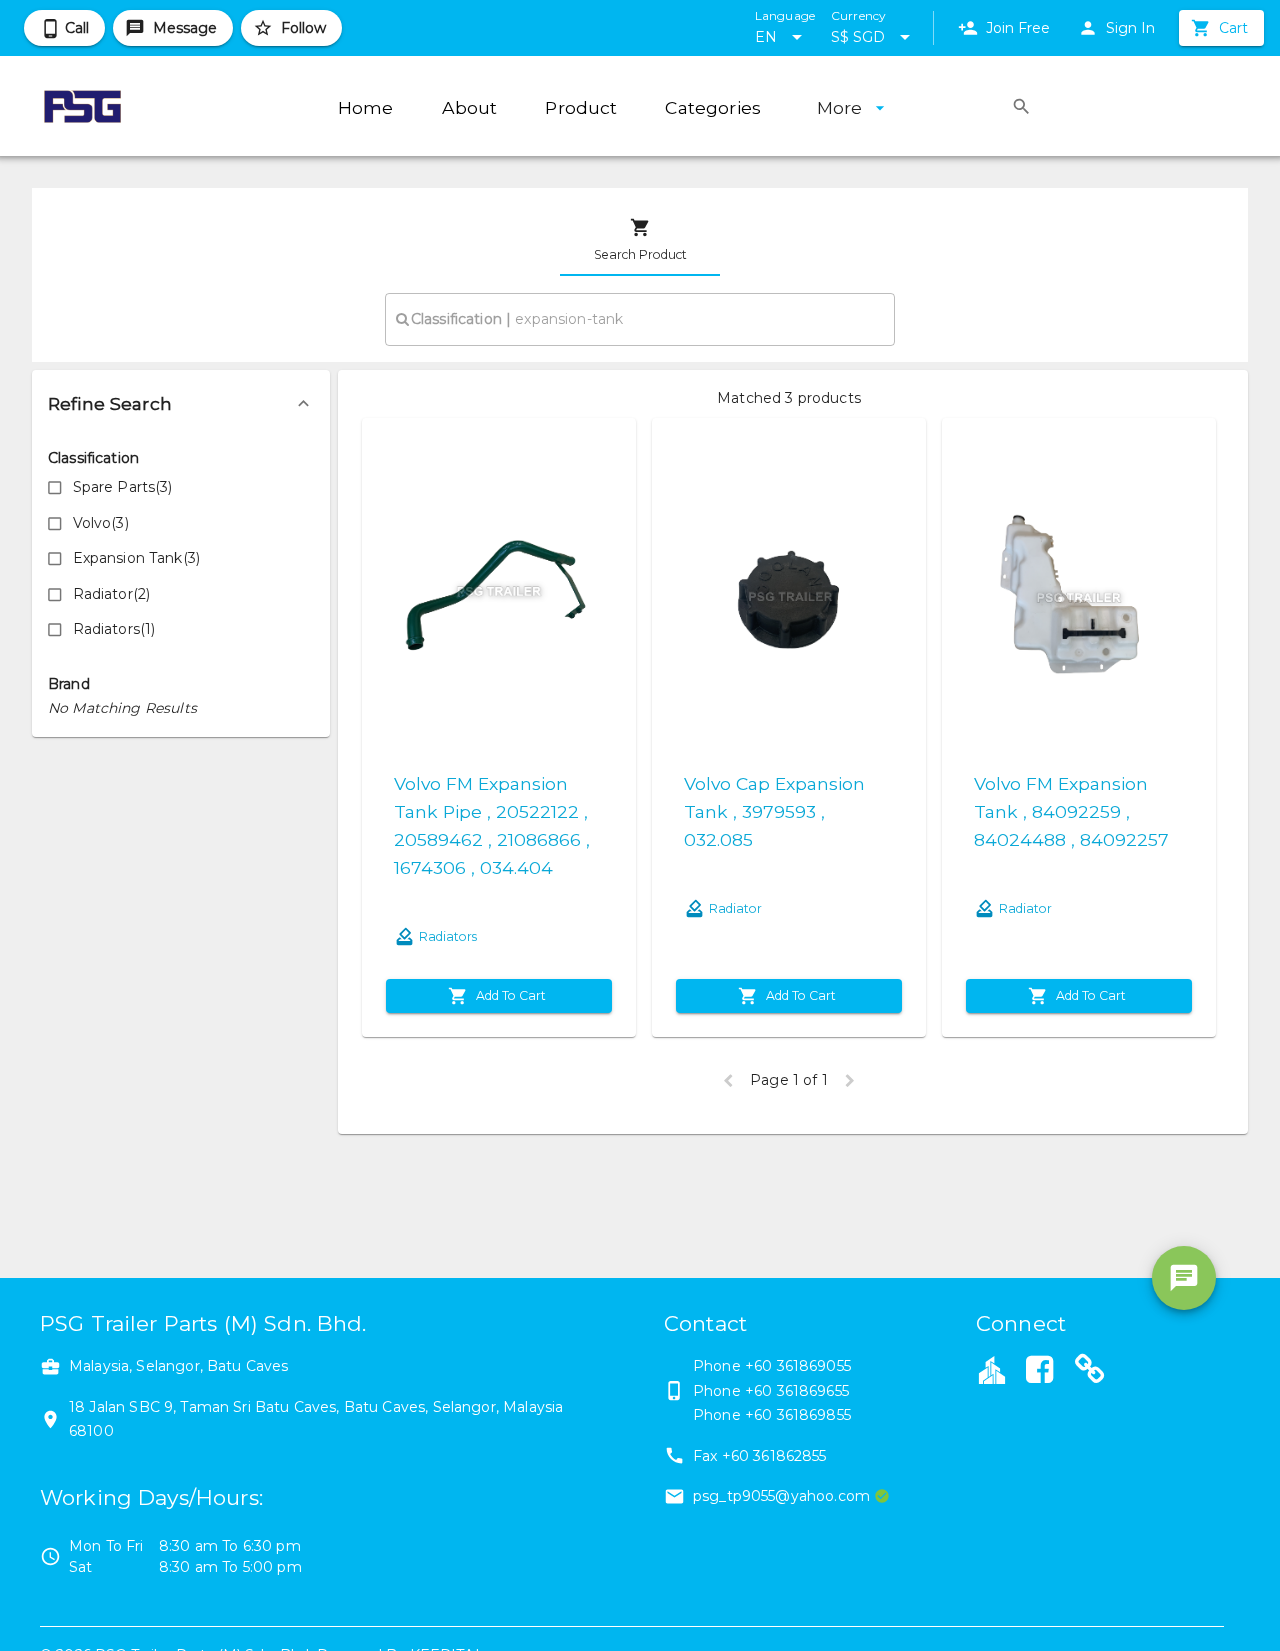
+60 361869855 (798, 1415)
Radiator (735, 908)
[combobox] (640, 319)
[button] (181, 404)
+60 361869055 (798, 1366)
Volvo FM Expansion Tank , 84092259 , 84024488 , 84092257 (1071, 811)
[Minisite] (1090, 1372)
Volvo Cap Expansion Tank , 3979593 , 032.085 (774, 811)
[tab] (640, 240)
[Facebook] (1039, 1372)
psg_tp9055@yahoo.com (781, 1496)
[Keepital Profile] (992, 1369)
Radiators (448, 936)
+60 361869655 (797, 1391)
